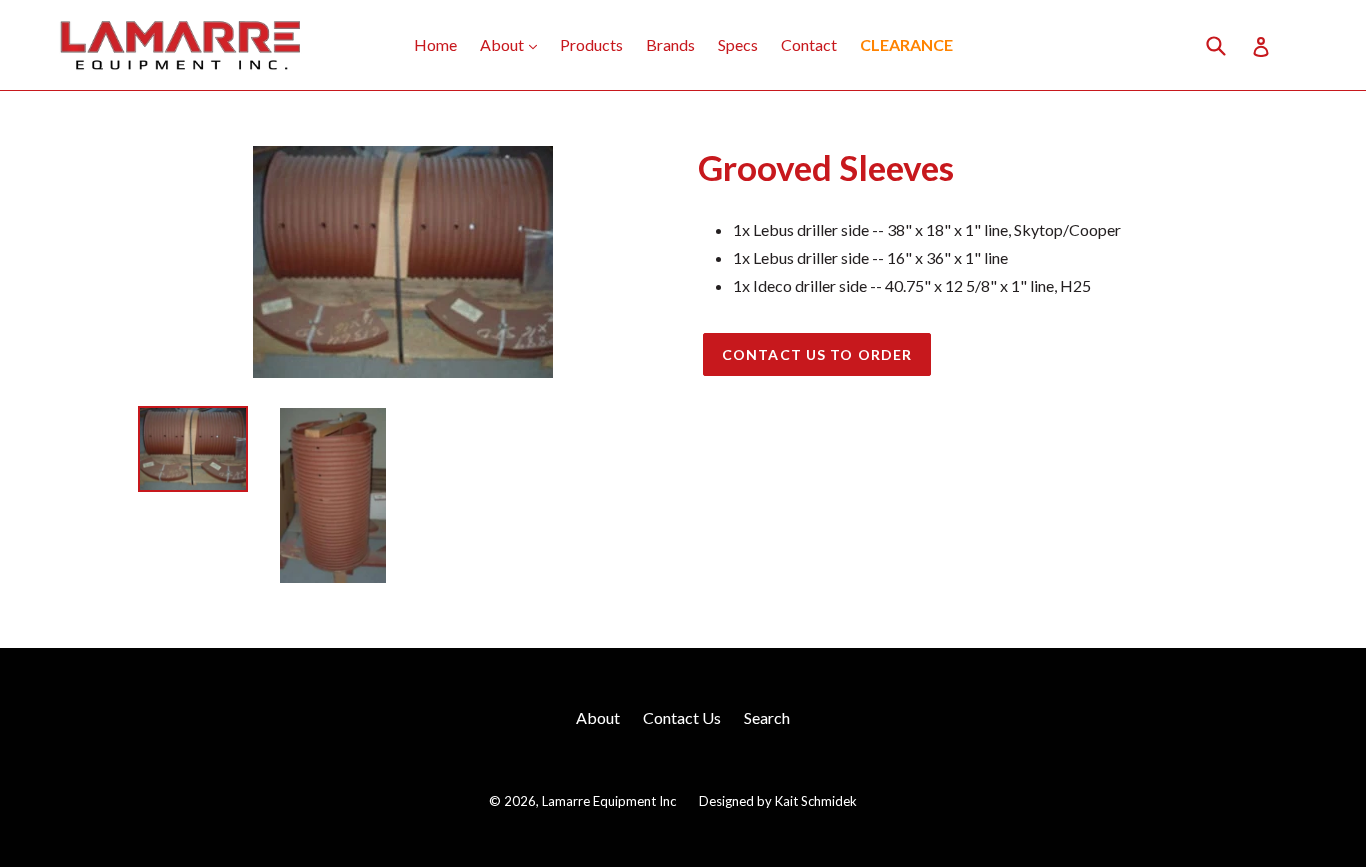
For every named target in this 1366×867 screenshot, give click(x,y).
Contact (809, 44)
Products (591, 44)
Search (767, 717)
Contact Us (682, 717)
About (513, 44)
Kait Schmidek (816, 801)
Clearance (906, 44)
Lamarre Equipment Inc (609, 801)
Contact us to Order (817, 354)
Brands (670, 44)
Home (435, 44)
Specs (738, 44)
